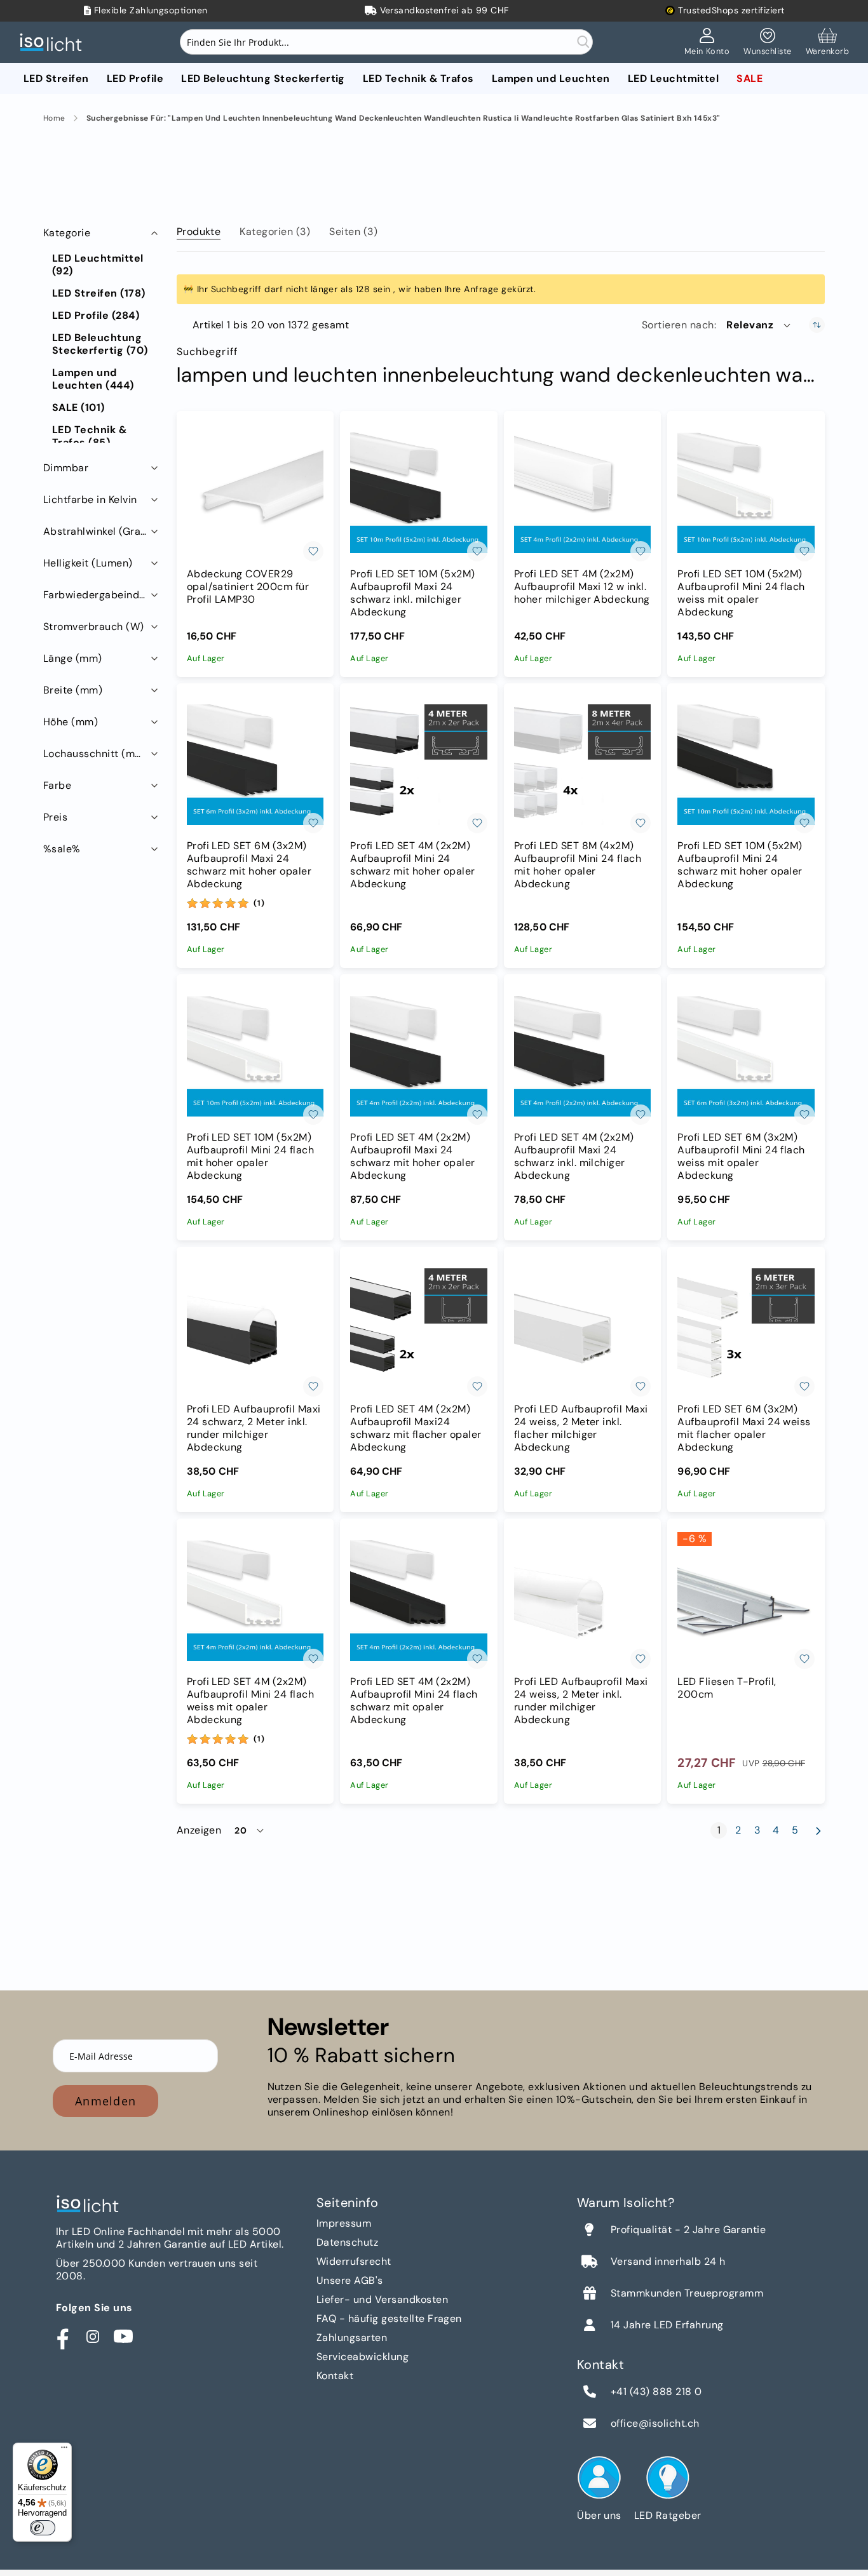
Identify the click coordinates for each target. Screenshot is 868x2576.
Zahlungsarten (352, 2338)
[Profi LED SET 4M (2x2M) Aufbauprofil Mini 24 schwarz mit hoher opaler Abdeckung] (419, 765)
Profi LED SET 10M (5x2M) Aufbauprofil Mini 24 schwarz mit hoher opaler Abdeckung (740, 865)
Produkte (199, 231)
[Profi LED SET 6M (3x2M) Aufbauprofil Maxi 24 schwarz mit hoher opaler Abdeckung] (255, 765)
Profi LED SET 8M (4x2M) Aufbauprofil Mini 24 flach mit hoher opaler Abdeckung (578, 865)
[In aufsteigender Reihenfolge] (817, 325)
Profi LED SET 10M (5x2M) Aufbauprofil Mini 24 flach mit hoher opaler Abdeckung (250, 1157)
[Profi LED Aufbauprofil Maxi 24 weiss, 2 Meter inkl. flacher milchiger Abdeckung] (583, 1329)
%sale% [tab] (62, 849)
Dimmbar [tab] (66, 468)
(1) (259, 903)
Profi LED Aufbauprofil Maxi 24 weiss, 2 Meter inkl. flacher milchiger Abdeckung (581, 1428)
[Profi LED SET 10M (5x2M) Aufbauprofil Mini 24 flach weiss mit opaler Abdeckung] (746, 493)
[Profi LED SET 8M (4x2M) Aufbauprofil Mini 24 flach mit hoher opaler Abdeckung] (583, 765)
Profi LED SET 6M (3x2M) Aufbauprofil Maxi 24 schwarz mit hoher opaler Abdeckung (249, 865)
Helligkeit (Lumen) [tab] (88, 563)
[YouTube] (123, 2337)
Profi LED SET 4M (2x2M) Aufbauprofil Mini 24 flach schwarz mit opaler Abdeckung (414, 1701)
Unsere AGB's (350, 2280)
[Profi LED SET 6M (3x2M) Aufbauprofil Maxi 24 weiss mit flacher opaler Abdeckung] (746, 1329)
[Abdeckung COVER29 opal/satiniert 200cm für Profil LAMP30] (255, 493)
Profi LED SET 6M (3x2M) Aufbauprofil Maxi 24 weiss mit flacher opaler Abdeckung (744, 1428)
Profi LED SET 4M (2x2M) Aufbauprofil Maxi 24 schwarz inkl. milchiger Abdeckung (574, 1157)
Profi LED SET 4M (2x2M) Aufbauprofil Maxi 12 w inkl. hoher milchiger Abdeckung (582, 587)
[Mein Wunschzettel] (767, 43)
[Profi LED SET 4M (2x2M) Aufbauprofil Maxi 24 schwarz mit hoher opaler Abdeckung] (419, 1056)
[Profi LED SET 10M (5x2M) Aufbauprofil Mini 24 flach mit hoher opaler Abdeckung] (255, 1056)
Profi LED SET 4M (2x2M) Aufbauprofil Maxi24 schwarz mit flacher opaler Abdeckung (416, 1428)
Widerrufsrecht (354, 2261)
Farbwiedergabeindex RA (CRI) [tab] (102, 595)
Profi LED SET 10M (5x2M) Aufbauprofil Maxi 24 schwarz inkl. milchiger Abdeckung (413, 593)
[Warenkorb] (827, 43)
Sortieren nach (678, 325)
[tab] (199, 229)
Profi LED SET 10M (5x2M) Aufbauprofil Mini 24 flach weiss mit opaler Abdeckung (741, 593)
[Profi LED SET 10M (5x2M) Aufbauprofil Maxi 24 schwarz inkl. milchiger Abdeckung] (419, 493)
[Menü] (64, 2450)
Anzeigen (199, 1830)
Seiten (353, 231)
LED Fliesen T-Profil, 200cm (727, 1688)
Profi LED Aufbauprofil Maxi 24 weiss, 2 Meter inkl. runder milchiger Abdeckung (581, 1701)
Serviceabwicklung (363, 2357)
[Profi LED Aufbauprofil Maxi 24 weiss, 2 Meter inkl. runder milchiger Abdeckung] (583, 1600)
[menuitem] (56, 78)
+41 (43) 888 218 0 (656, 2392)
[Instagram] (93, 2337)
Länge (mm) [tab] (73, 658)
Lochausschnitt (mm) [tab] (96, 754)
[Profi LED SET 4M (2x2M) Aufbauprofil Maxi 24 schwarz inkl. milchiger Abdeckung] (583, 1056)
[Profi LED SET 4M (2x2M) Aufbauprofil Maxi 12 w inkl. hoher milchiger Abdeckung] (583, 493)
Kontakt (335, 2376)
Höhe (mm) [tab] (71, 722)
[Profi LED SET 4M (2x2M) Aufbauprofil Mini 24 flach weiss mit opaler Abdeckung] (255, 1600)
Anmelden (105, 2101)
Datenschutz (347, 2242)
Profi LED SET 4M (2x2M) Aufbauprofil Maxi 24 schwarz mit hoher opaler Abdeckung (413, 1157)
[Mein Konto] (707, 43)
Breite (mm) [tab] (73, 690)
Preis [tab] (55, 817)
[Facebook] (62, 2337)
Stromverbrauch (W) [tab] (94, 627)
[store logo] (54, 42)
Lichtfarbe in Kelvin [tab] (90, 500)
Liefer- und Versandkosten (382, 2299)
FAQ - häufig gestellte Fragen (389, 2318)
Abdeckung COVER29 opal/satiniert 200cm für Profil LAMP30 (248, 587)
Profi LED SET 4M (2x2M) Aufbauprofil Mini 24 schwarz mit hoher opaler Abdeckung (413, 865)
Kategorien (275, 231)
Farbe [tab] (57, 785)
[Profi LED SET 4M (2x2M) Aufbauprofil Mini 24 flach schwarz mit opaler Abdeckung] (419, 1600)
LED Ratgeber (668, 2515)
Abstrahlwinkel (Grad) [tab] (97, 531)
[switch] (43, 2528)
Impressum (344, 2223)
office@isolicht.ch (655, 2424)
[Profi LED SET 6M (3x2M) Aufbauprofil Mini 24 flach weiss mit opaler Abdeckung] (746, 1056)
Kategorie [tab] (67, 233)
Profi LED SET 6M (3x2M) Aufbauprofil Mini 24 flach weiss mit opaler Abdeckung (741, 1157)
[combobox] (386, 42)
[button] (759, 325)
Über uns (599, 2515)
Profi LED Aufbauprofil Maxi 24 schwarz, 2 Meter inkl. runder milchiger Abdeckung (254, 1428)
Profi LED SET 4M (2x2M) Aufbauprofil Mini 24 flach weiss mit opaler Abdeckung (250, 1701)
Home (54, 118)
